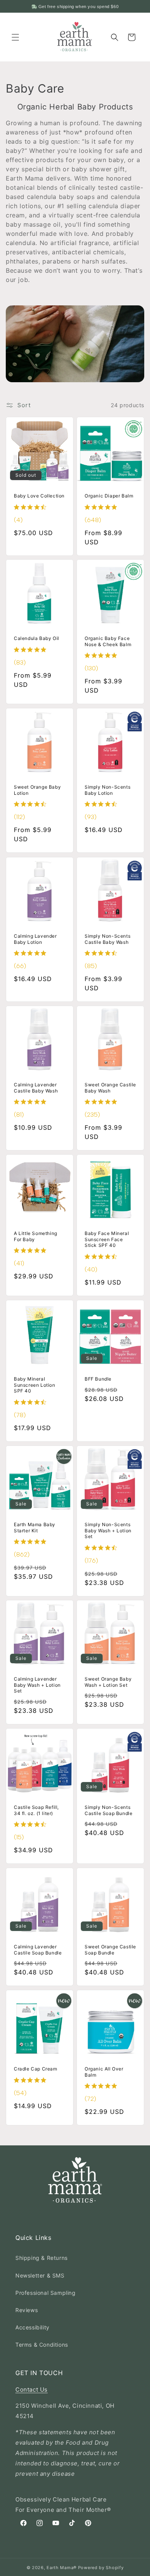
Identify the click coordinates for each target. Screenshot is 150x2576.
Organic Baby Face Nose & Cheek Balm (108, 641)
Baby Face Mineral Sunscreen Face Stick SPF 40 (107, 1239)
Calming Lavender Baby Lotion (35, 939)
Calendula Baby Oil (37, 638)
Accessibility (32, 2327)
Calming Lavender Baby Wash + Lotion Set (37, 1685)
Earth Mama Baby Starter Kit (35, 1528)
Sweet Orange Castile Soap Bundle (110, 1950)
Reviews (27, 2310)
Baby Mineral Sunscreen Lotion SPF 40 (35, 1385)
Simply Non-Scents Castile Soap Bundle (108, 1810)
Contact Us (32, 2390)
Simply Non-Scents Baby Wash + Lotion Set (108, 1530)
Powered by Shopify (101, 2568)
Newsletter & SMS (40, 2275)
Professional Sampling (46, 2293)
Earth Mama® (62, 2568)
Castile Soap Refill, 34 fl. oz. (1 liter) (36, 1810)
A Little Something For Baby (36, 1236)
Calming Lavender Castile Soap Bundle (38, 1950)
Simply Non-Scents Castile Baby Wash (107, 939)
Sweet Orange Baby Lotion (37, 790)
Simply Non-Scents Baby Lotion (107, 790)
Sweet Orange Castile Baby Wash (110, 1088)
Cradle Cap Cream (36, 2069)
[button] (15, 37)
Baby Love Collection (39, 496)
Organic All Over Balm (104, 2072)
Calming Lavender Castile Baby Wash (36, 1088)
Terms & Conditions (42, 2345)
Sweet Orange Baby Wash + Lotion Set (108, 1682)
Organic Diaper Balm (109, 496)
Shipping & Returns (42, 2258)
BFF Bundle (98, 1379)
